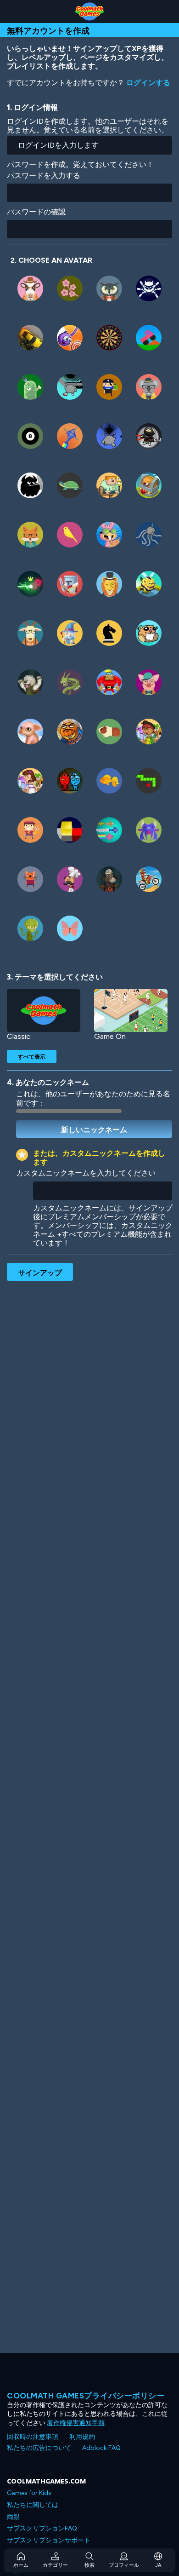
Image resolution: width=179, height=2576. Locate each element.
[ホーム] (89, 12)
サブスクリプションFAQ (42, 2528)
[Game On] (131, 1011)
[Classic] (44, 1011)
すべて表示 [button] (32, 1056)
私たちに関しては (33, 2505)
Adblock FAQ (101, 2448)
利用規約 (82, 2437)
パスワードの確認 (36, 212)
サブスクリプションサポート (49, 2540)
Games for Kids (29, 2493)
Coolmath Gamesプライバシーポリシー (86, 2396)
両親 (13, 2517)
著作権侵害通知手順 (76, 2423)
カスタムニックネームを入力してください (86, 1173)
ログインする (148, 83)
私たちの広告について (39, 2448)
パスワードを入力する (44, 176)
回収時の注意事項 (33, 2437)
